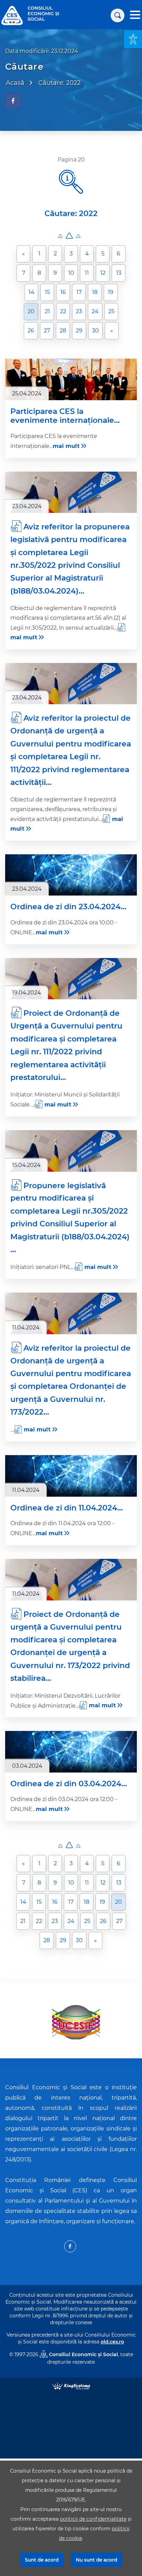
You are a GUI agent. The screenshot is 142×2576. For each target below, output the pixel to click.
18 (95, 292)
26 (31, 331)
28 (63, 331)
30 (95, 331)
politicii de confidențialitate (93, 2519)
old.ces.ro (112, 2342)
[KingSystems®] (71, 2386)
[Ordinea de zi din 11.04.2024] (71, 1476)
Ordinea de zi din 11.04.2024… (67, 1508)
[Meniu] (135, 16)
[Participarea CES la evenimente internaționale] (71, 379)
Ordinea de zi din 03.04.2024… (69, 1784)
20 (31, 311)
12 (103, 273)
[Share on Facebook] (13, 101)
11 (87, 273)
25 (111, 311)
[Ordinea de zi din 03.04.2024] (71, 1752)
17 (79, 292)
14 (32, 292)
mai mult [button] (66, 446)
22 (63, 311)
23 (79, 311)
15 (47, 292)
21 (47, 311)
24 (95, 311)
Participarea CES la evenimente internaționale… (65, 416)
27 (47, 331)
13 (119, 273)
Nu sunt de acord (97, 2560)
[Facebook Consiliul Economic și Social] (70, 2246)
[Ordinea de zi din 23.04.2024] (71, 875)
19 (111, 292)
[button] (133, 39)
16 (63, 292)
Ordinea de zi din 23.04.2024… (68, 907)
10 (71, 273)
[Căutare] (118, 15)
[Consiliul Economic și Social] (12, 15)
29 (79, 331)
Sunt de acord (42, 2560)
